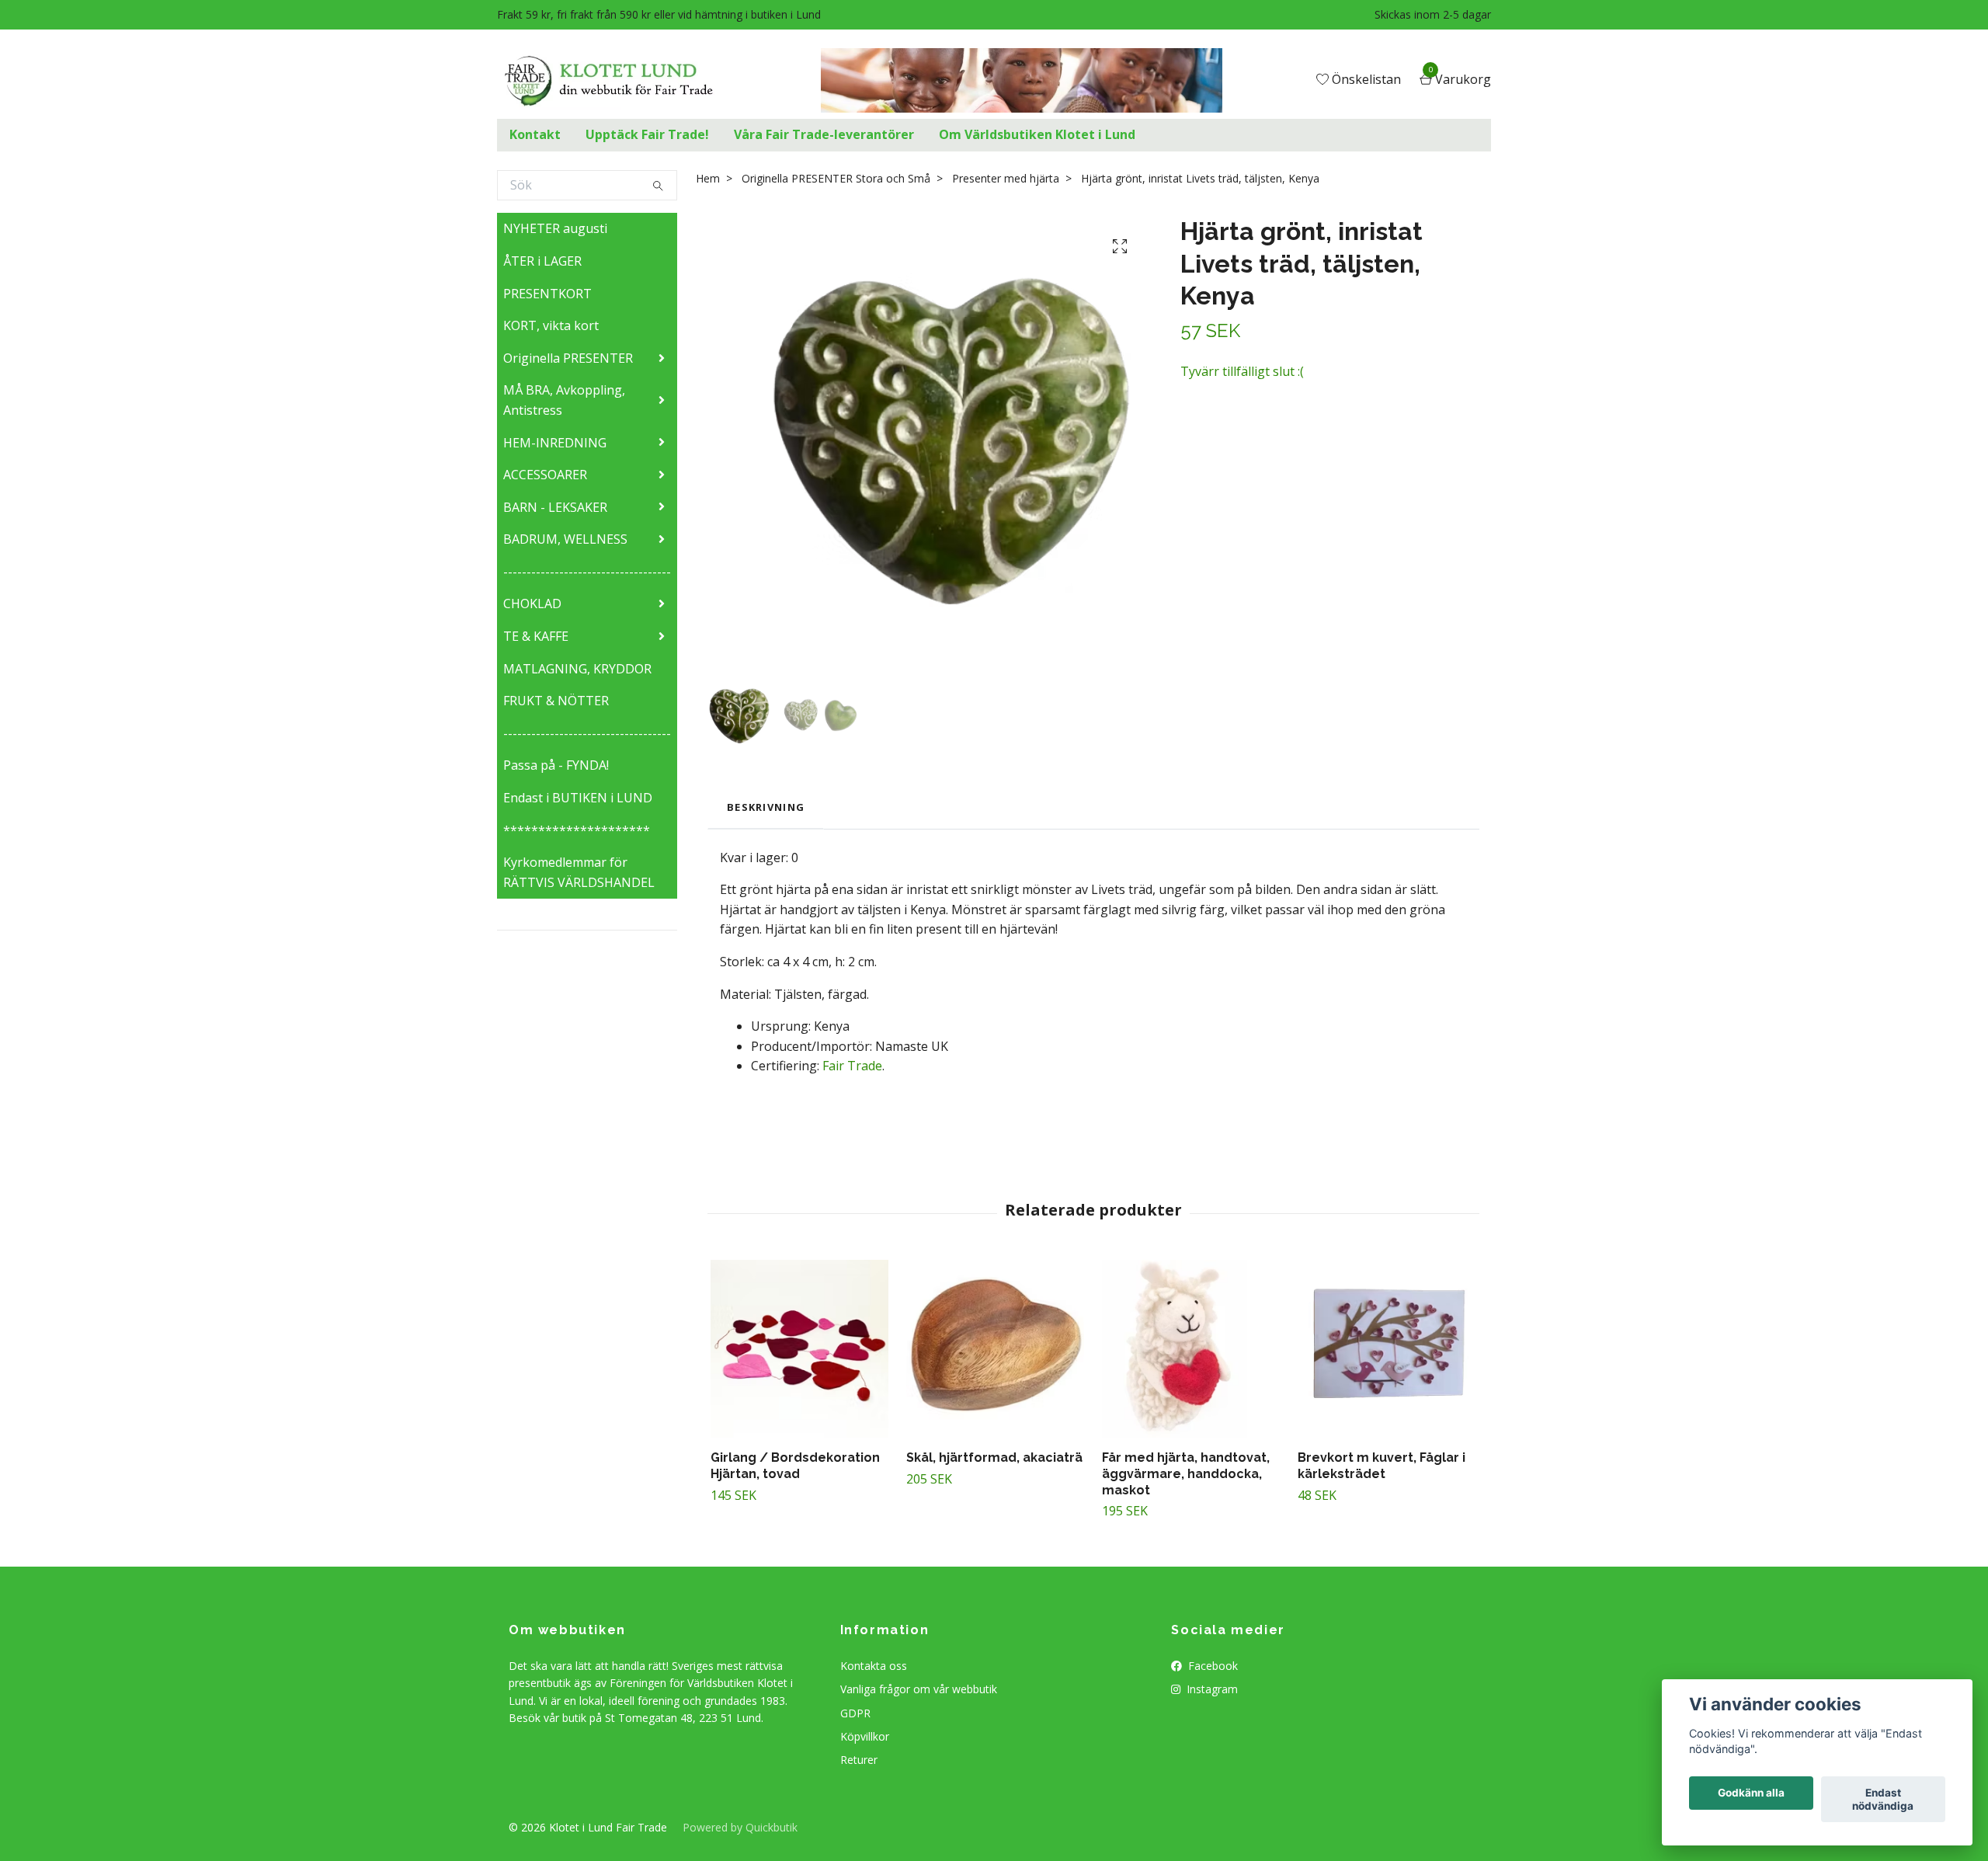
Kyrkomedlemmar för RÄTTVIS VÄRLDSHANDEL (579, 872)
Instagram (1211, 1689)
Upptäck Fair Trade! (647, 134)
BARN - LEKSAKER (555, 507)
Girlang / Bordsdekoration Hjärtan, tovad (795, 1466)
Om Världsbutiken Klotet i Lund (1037, 134)
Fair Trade (852, 1066)
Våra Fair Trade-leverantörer (824, 134)
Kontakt (535, 134)
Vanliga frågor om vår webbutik (919, 1689)
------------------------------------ (587, 572)
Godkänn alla (1751, 1793)
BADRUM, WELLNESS (565, 539)
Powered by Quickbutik (740, 1827)
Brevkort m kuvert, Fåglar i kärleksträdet (1382, 1466)
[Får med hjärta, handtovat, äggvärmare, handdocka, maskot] (1191, 1349)
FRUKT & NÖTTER (556, 701)
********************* (577, 830)
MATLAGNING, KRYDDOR (577, 669)
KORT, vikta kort (551, 325)
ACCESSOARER (545, 475)
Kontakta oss (874, 1666)
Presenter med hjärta (1006, 178)
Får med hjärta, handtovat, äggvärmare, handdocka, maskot (1186, 1474)
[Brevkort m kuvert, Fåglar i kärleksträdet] (1387, 1349)
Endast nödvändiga (1883, 1800)
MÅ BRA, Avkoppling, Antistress (564, 400)
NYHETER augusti (555, 228)
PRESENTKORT (547, 294)
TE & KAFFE (536, 636)
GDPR (855, 1713)
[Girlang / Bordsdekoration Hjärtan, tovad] (799, 1349)
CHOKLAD (532, 604)
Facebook (1211, 1666)
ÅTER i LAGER (542, 261)
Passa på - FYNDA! (556, 765)
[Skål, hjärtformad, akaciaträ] (995, 1349)
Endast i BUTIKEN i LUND (578, 798)
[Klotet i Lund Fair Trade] (621, 81)
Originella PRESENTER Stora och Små (836, 178)
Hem (708, 178)
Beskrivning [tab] (766, 807)
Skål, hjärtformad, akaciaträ (994, 1457)
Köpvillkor (865, 1736)
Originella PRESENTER (568, 358)
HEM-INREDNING (555, 443)
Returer (859, 1760)
